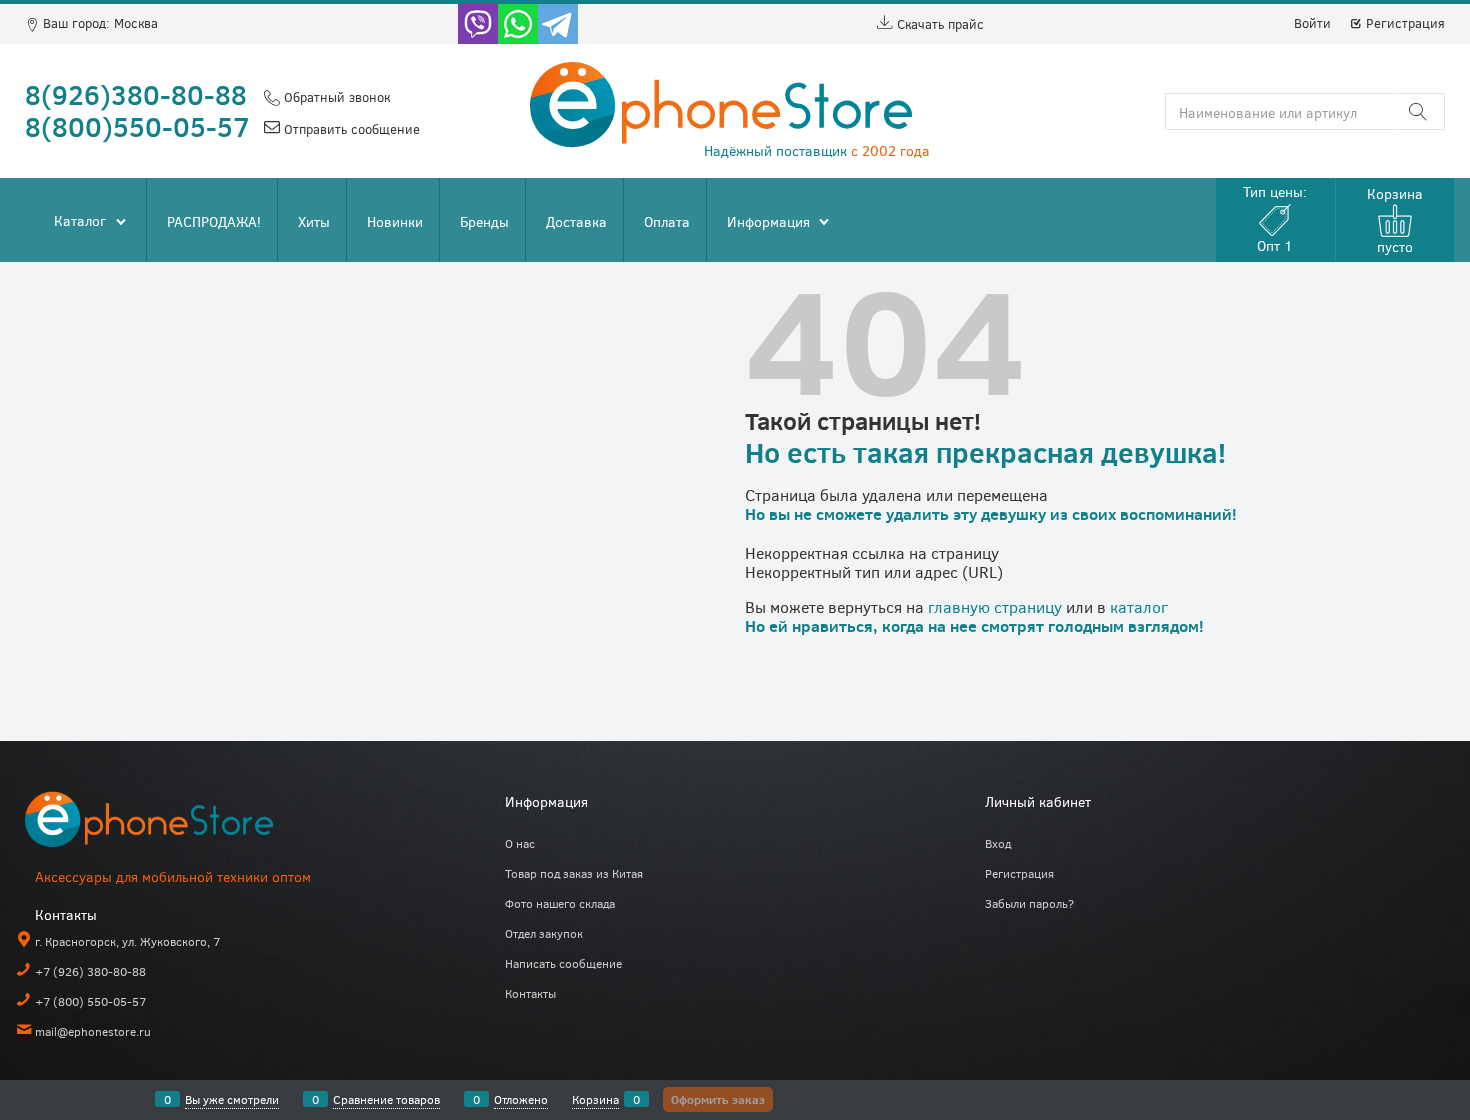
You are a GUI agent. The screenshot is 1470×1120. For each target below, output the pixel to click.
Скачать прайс (938, 24)
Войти (1312, 23)
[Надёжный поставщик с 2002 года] (175, 823)
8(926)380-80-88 (136, 94)
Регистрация (1403, 23)
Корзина (595, 1099)
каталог (1139, 606)
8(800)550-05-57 (137, 126)
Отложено (521, 1099)
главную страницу (995, 606)
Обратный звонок (335, 97)
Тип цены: (1275, 218)
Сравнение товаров (386, 1099)
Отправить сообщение (350, 129)
